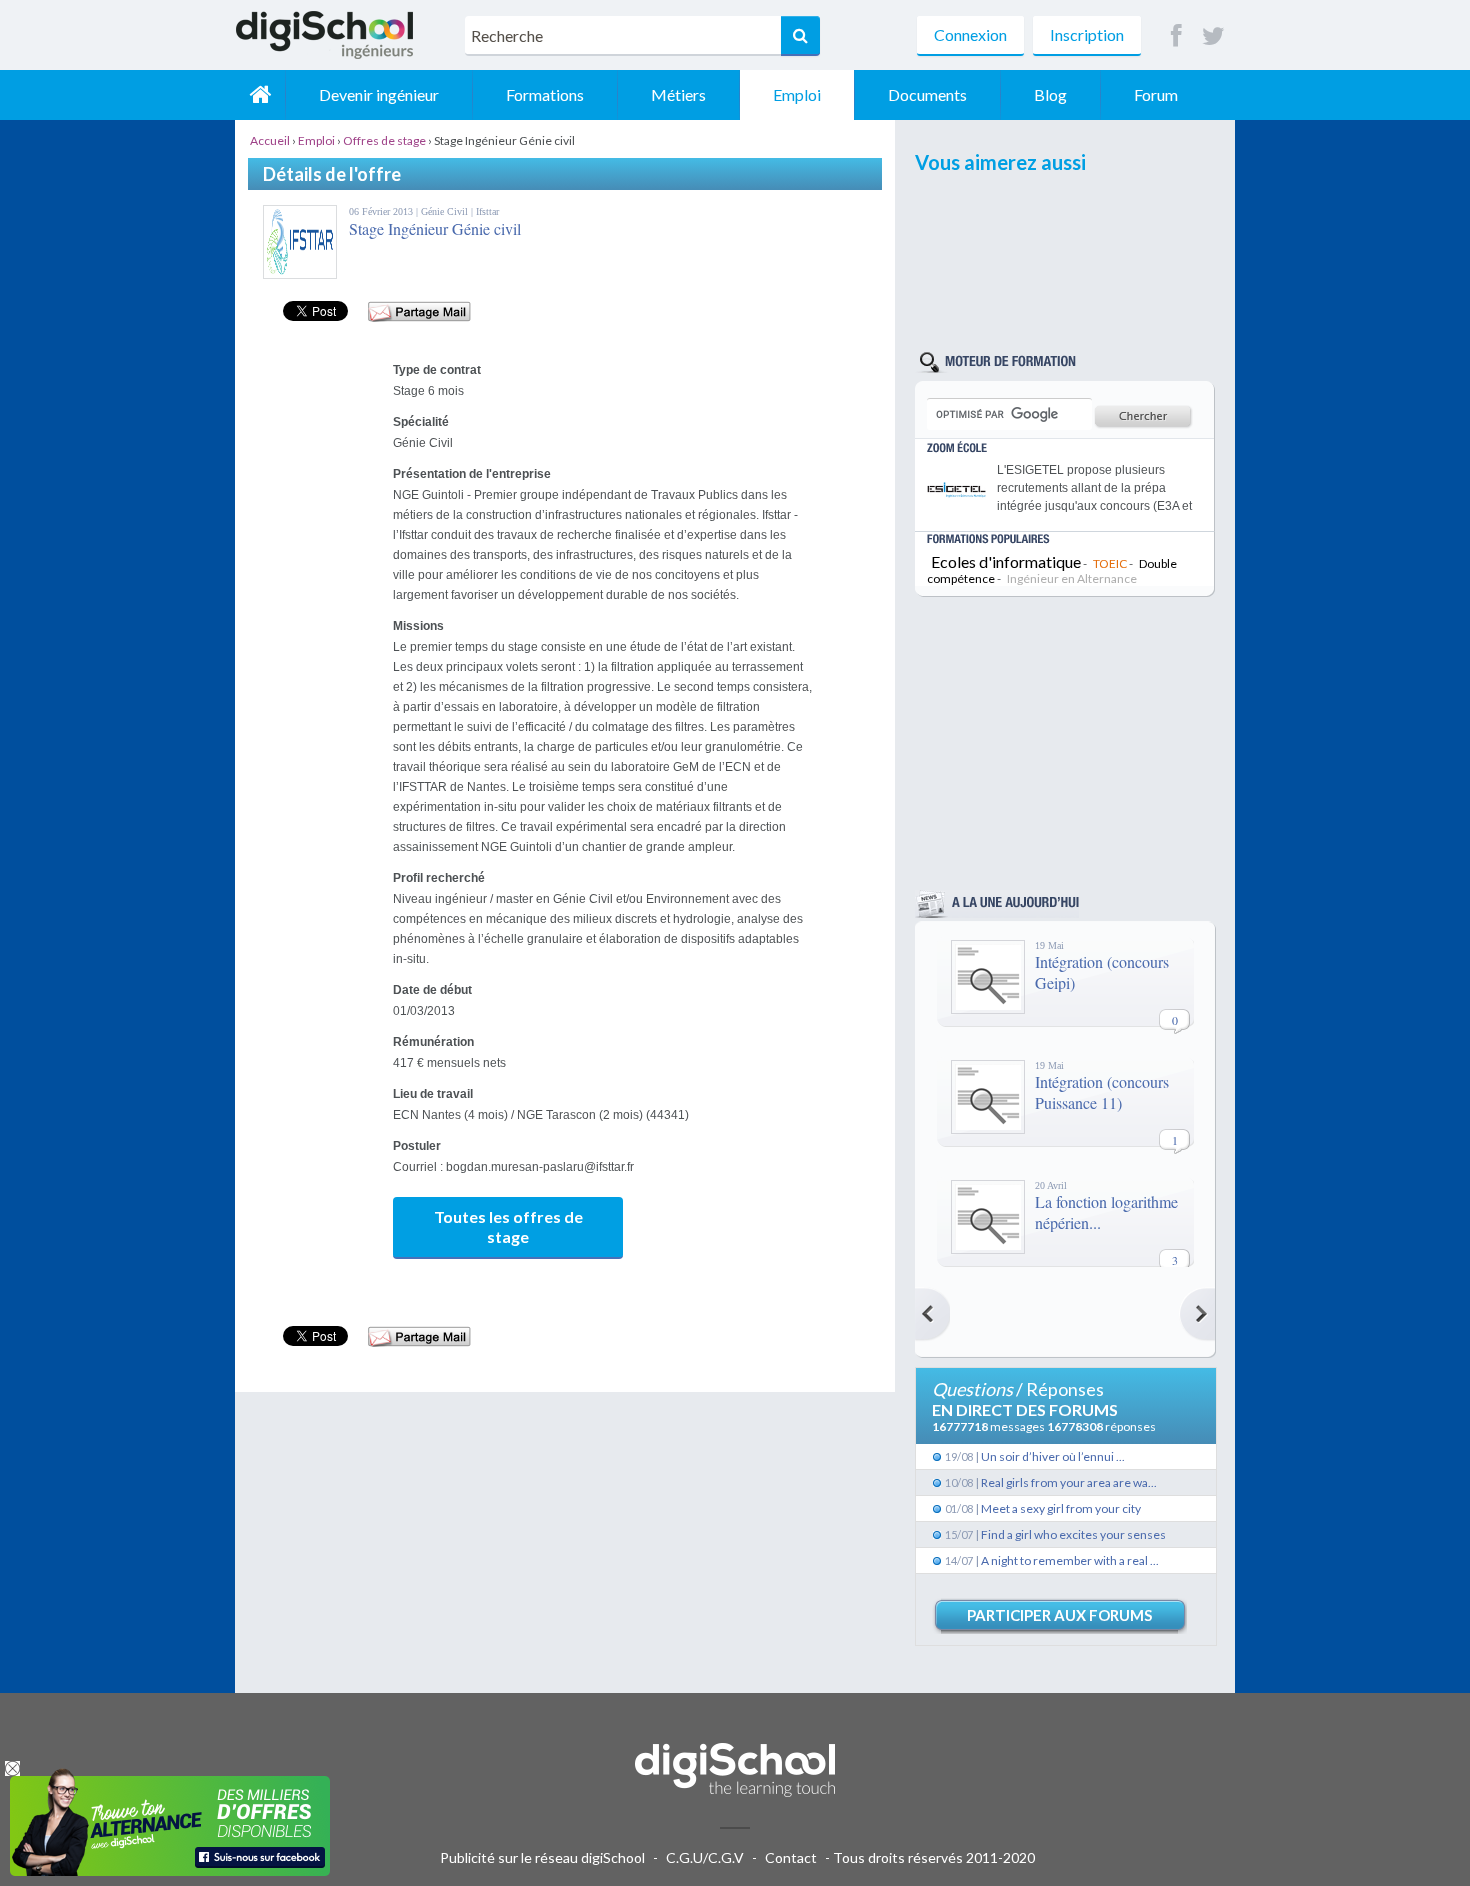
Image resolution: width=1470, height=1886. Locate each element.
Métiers (678, 94)
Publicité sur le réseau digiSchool (542, 1857)
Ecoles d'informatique (1006, 561)
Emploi (797, 94)
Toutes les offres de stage (508, 1226)
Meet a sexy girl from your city (1061, 1508)
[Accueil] (260, 95)
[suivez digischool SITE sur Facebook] (1176, 36)
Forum (1156, 94)
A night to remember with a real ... (1070, 1560)
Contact (791, 1857)
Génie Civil (446, 211)
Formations (545, 94)
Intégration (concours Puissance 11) (1102, 1092)
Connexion (970, 34)
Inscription (1087, 34)
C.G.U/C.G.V (705, 1857)
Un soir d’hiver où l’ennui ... (1053, 1456)
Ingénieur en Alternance (1072, 578)
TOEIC (1110, 563)
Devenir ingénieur (379, 94)
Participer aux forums (1059, 1615)
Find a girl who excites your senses (1073, 1534)
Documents (927, 94)
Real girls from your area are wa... (1069, 1482)
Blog (1050, 94)
